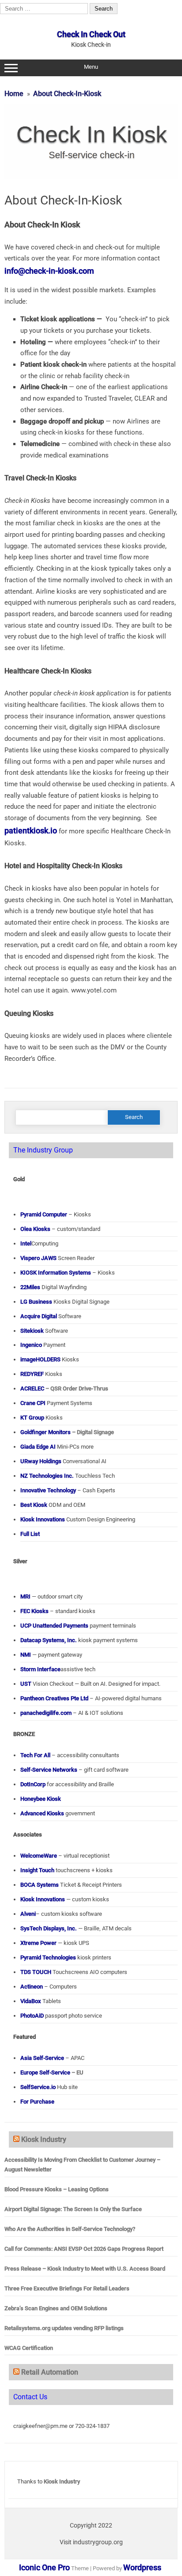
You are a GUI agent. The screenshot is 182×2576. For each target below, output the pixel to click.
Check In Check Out (91, 34)
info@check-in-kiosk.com (49, 271)
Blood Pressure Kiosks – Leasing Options (57, 2189)
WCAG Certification (29, 2348)
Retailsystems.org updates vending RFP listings (64, 2328)
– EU (52, 2072)
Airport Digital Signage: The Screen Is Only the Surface (73, 2209)
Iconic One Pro (44, 2567)
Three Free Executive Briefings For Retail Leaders (67, 2288)
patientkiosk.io (31, 831)
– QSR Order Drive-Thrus (64, 1388)
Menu (91, 67)
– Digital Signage (67, 1432)
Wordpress (142, 2567)
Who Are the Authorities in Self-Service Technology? (70, 2229)
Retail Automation (50, 2372)
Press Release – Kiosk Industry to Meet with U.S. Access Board (85, 2269)
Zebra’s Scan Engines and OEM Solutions (56, 2308)
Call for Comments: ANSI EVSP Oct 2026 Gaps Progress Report (84, 2249)
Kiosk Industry (44, 2139)
